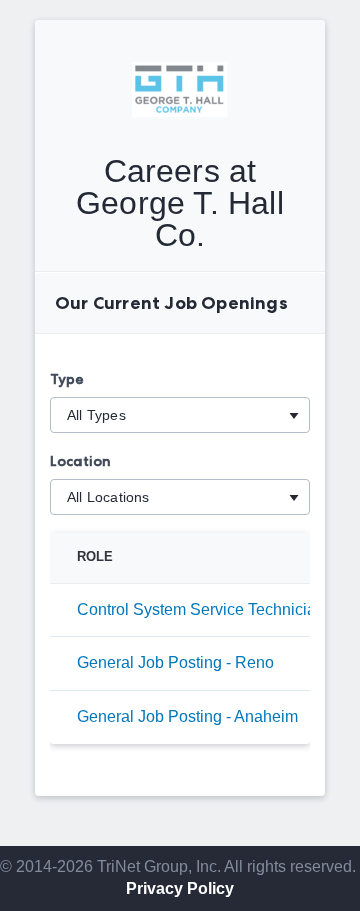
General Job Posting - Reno (175, 662)
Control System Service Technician (201, 609)
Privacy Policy (180, 888)
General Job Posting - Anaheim (187, 716)
